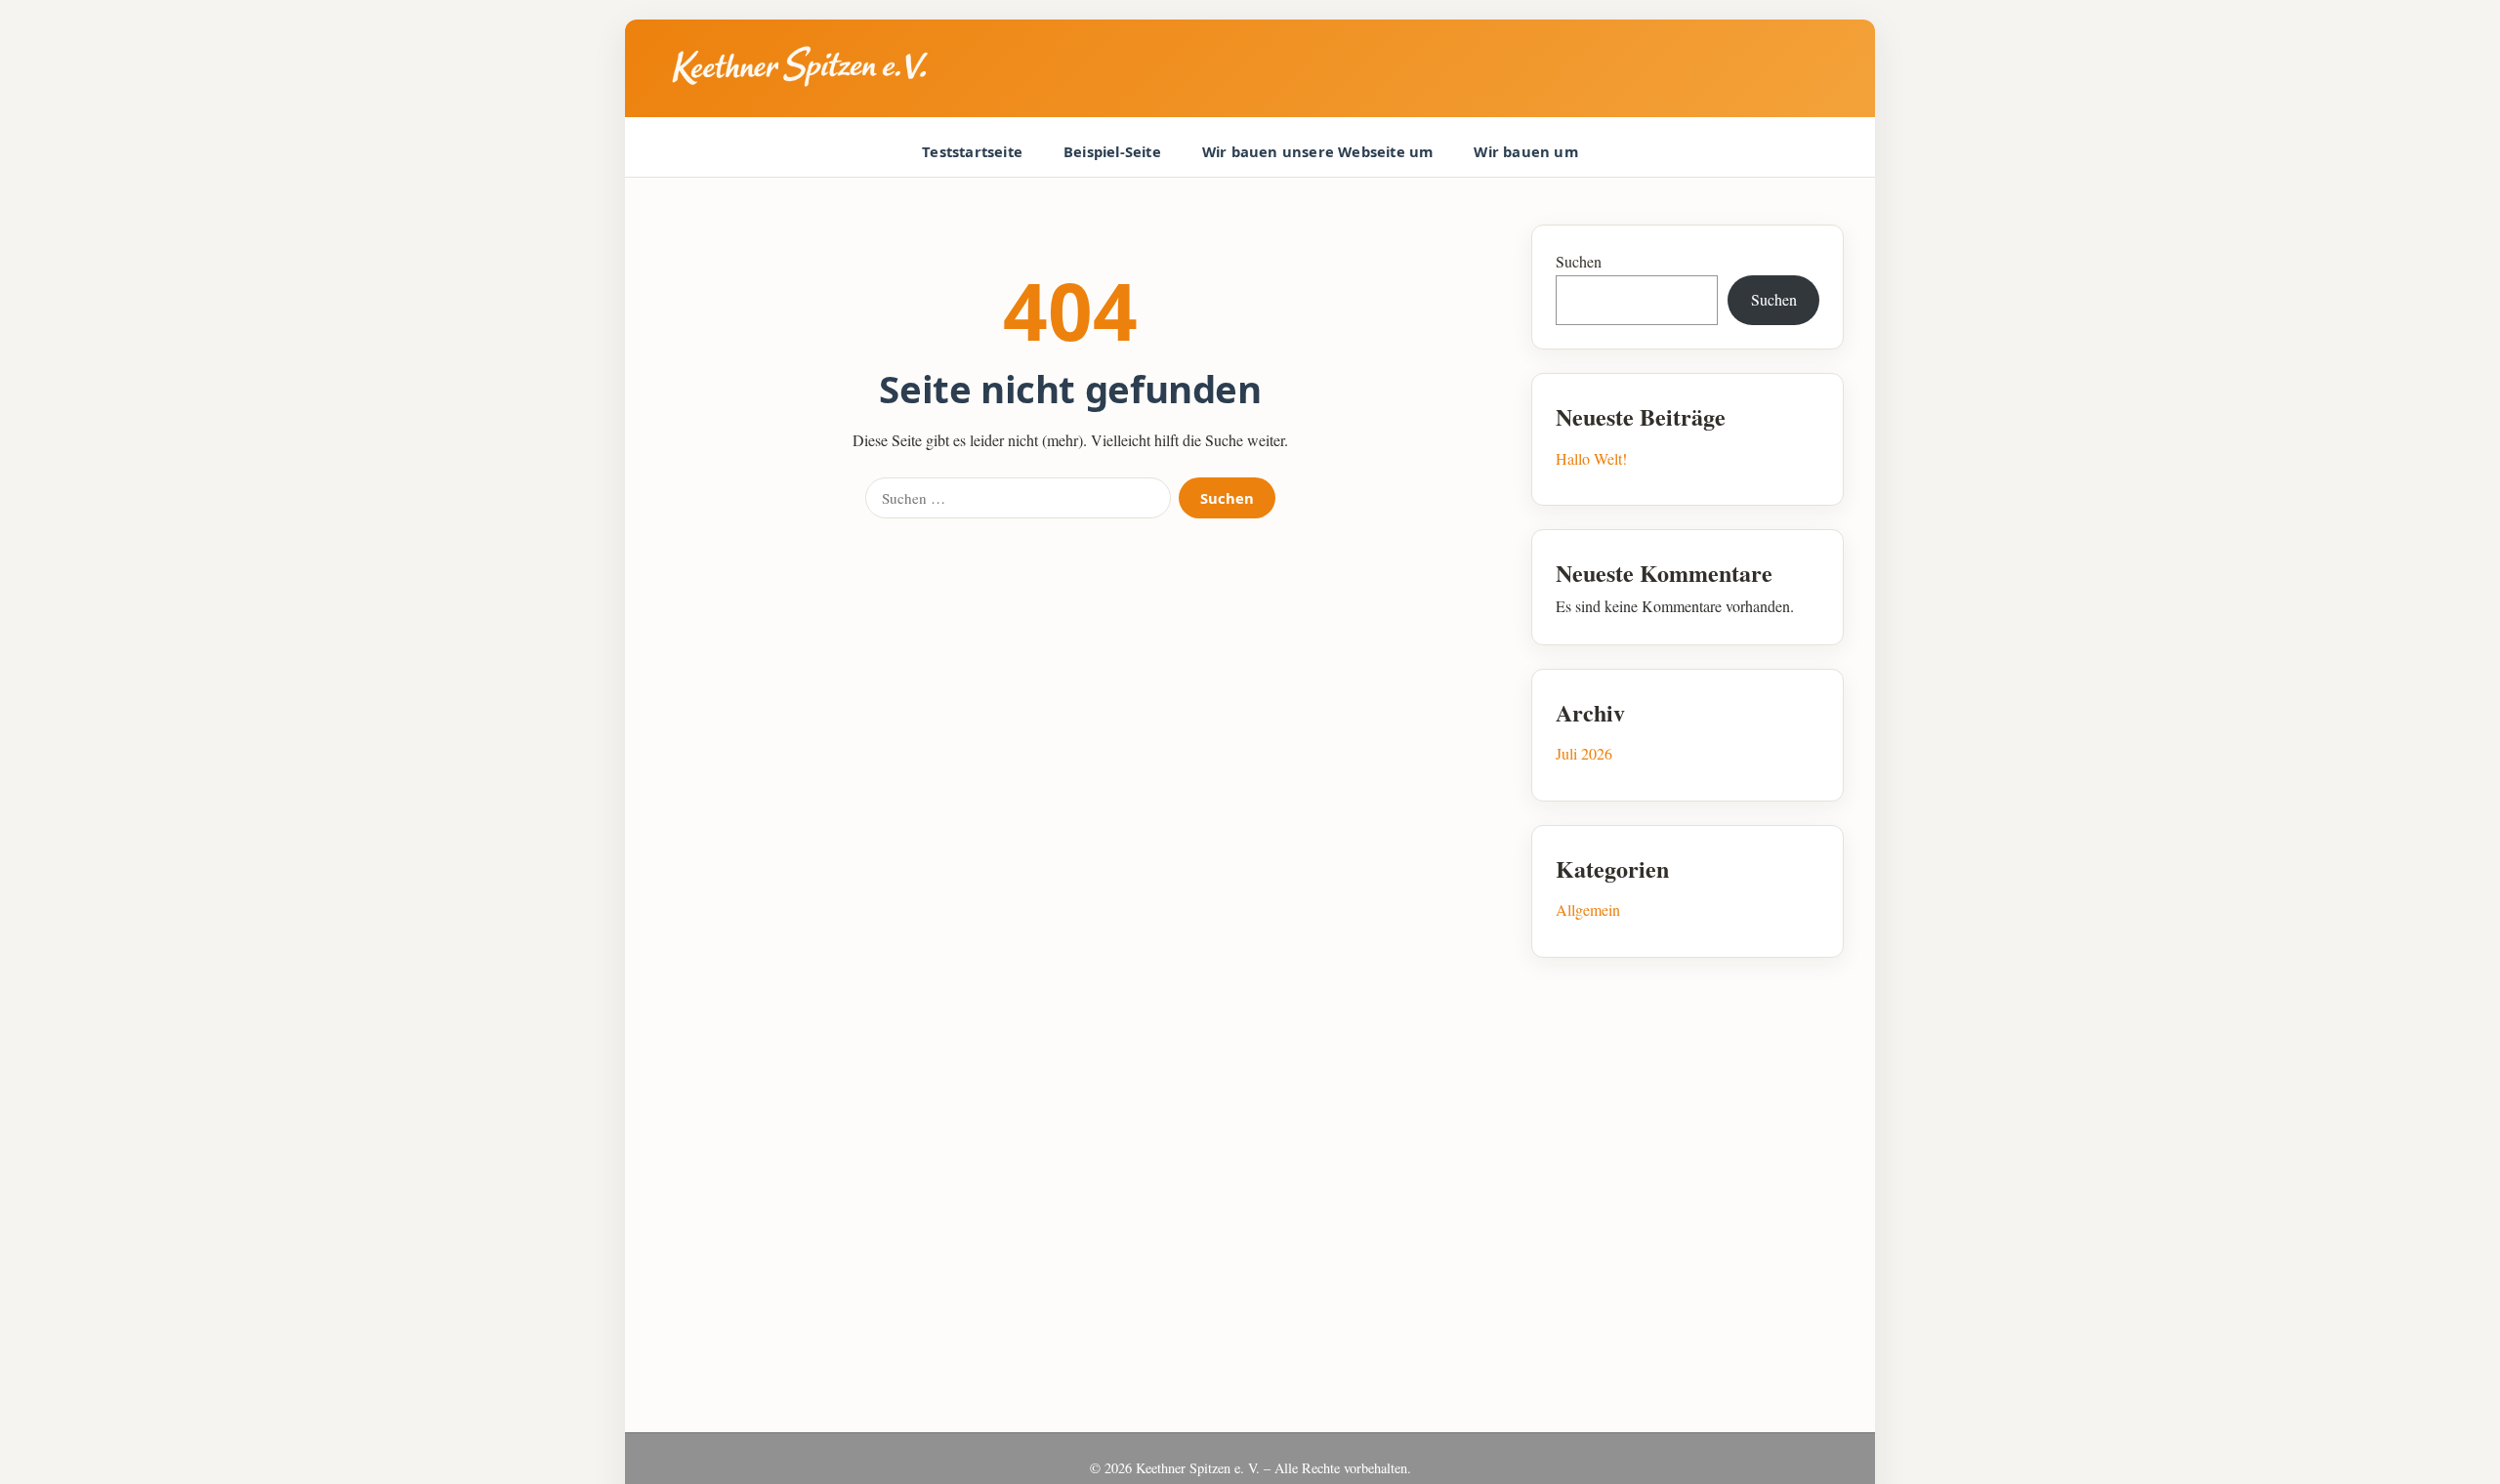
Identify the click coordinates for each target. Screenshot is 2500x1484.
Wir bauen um (1525, 151)
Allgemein (1588, 909)
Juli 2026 (1584, 753)
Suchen (1227, 498)
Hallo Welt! (1591, 458)
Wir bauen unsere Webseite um (1318, 151)
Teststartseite (972, 151)
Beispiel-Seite (1112, 151)
